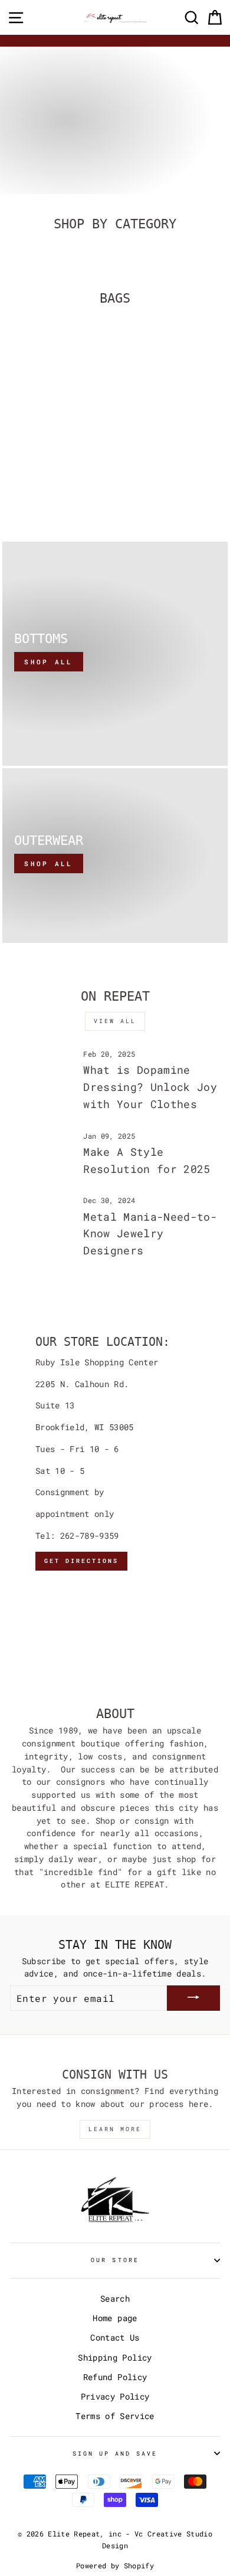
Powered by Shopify (115, 2565)
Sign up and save (115, 2453)
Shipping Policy (115, 2358)
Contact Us (115, 2338)
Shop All (48, 662)
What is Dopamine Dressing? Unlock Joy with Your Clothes (150, 1087)
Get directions (81, 1561)
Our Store (115, 2260)
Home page (115, 2318)
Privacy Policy (115, 2397)
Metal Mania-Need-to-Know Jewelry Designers (150, 1234)
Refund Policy (115, 2377)
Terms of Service (115, 2416)
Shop (36, 155)
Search (115, 2299)
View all (115, 1021)
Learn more (115, 2129)
